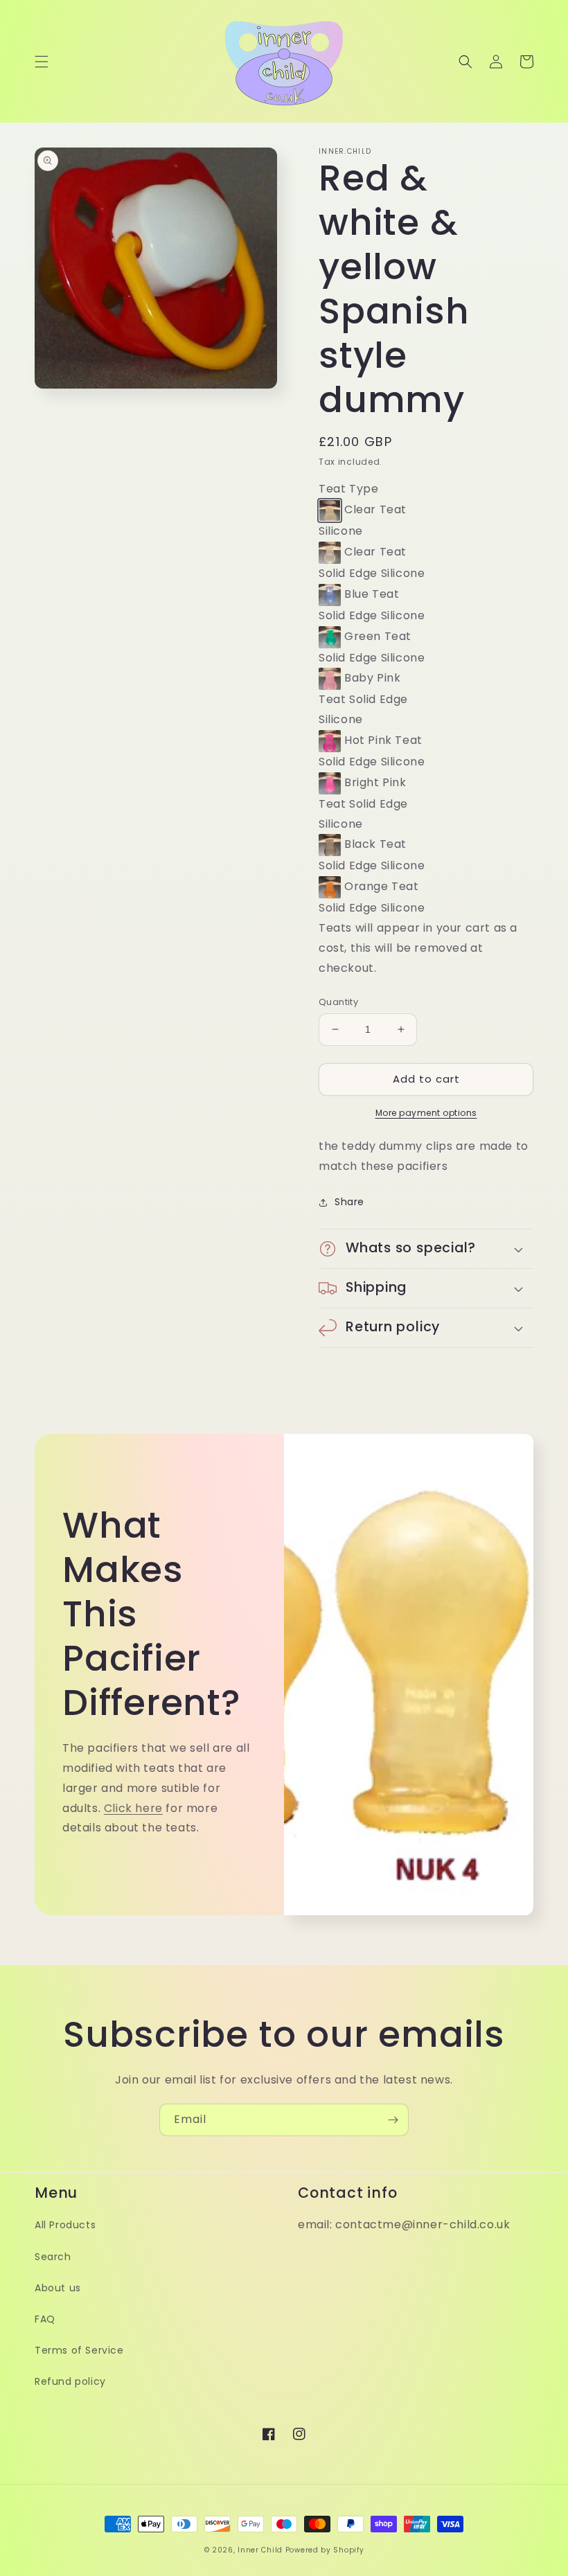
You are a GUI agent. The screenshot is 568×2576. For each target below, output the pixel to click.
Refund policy (70, 2381)
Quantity (338, 1002)
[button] (42, 62)
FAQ (45, 2319)
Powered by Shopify (325, 2550)
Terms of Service (79, 2350)
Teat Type (348, 489)
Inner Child (260, 2550)
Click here (133, 1808)
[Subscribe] (393, 2120)
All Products (65, 2225)
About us (58, 2288)
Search (53, 2257)
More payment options (426, 1113)
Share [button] (349, 1202)
